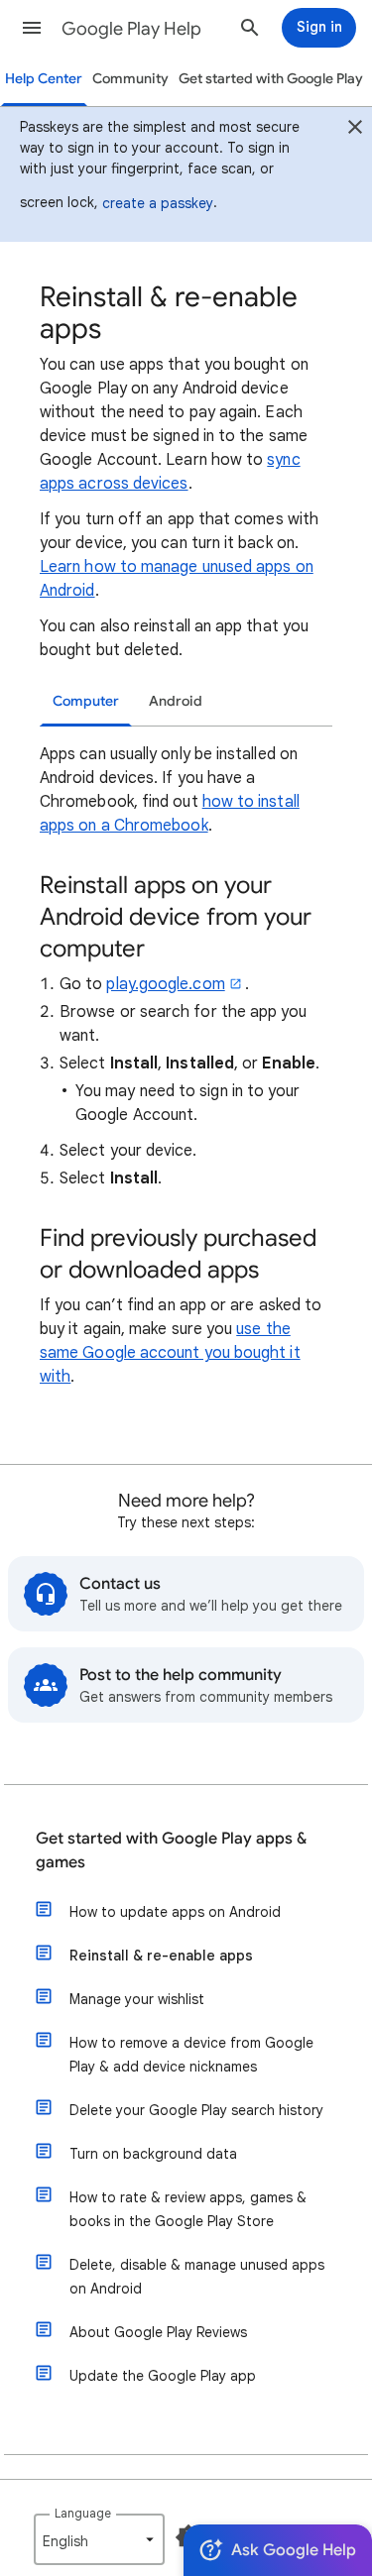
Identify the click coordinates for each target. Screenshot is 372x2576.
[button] (32, 28)
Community (130, 79)
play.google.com (165, 984)
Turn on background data (153, 2154)
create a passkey (158, 203)
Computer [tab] (86, 701)
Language (83, 2513)
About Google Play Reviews (158, 2332)
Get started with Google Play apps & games (171, 1850)
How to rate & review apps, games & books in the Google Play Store (188, 2209)
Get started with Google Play (271, 79)
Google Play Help (131, 29)
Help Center (44, 79)
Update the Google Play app (163, 2376)
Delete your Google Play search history (196, 2110)
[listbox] (99, 2539)
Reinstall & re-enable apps (161, 1956)
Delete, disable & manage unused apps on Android (197, 2277)
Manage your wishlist (137, 1999)
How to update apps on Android (175, 1912)
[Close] (355, 130)
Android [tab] (176, 701)
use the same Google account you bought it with (170, 1353)
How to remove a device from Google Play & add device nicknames (191, 2055)
